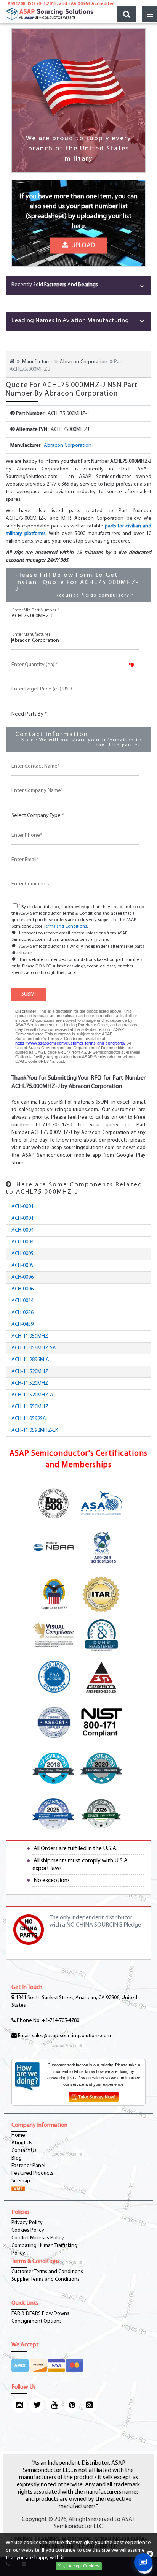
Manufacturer (37, 362)
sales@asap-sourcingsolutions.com (71, 2036)
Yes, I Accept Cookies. (79, 2566)
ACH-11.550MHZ (30, 1407)
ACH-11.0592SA (29, 1419)
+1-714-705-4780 (61, 2021)
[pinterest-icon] (72, 2405)
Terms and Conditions (65, 926)
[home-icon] (12, 362)
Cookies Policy (28, 2230)
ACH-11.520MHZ (30, 1372)
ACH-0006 (22, 1277)
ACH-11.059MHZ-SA (34, 1348)
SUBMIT (29, 994)
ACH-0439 (22, 1324)
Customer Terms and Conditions (47, 2272)
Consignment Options (37, 2321)
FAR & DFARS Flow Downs (40, 2314)
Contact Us (24, 2151)
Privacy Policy (27, 2223)
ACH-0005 (22, 1254)
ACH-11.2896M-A (30, 1360)
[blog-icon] (89, 2405)
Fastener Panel (28, 2166)
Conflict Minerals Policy (38, 2238)
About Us (22, 2143)
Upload (82, 247)
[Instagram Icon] (19, 2405)
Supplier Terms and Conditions (46, 2279)
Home (18, 2135)
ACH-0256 (22, 1313)
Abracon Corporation (84, 362)
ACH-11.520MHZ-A (32, 1395)
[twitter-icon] (37, 2405)
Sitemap (21, 2181)
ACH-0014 (22, 1301)
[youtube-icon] (54, 2405)
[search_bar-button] (127, 14)
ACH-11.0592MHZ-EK (35, 1430)
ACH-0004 (22, 1230)
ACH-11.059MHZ (30, 1336)
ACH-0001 (22, 1207)
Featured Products (32, 2173)
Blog (17, 2158)
